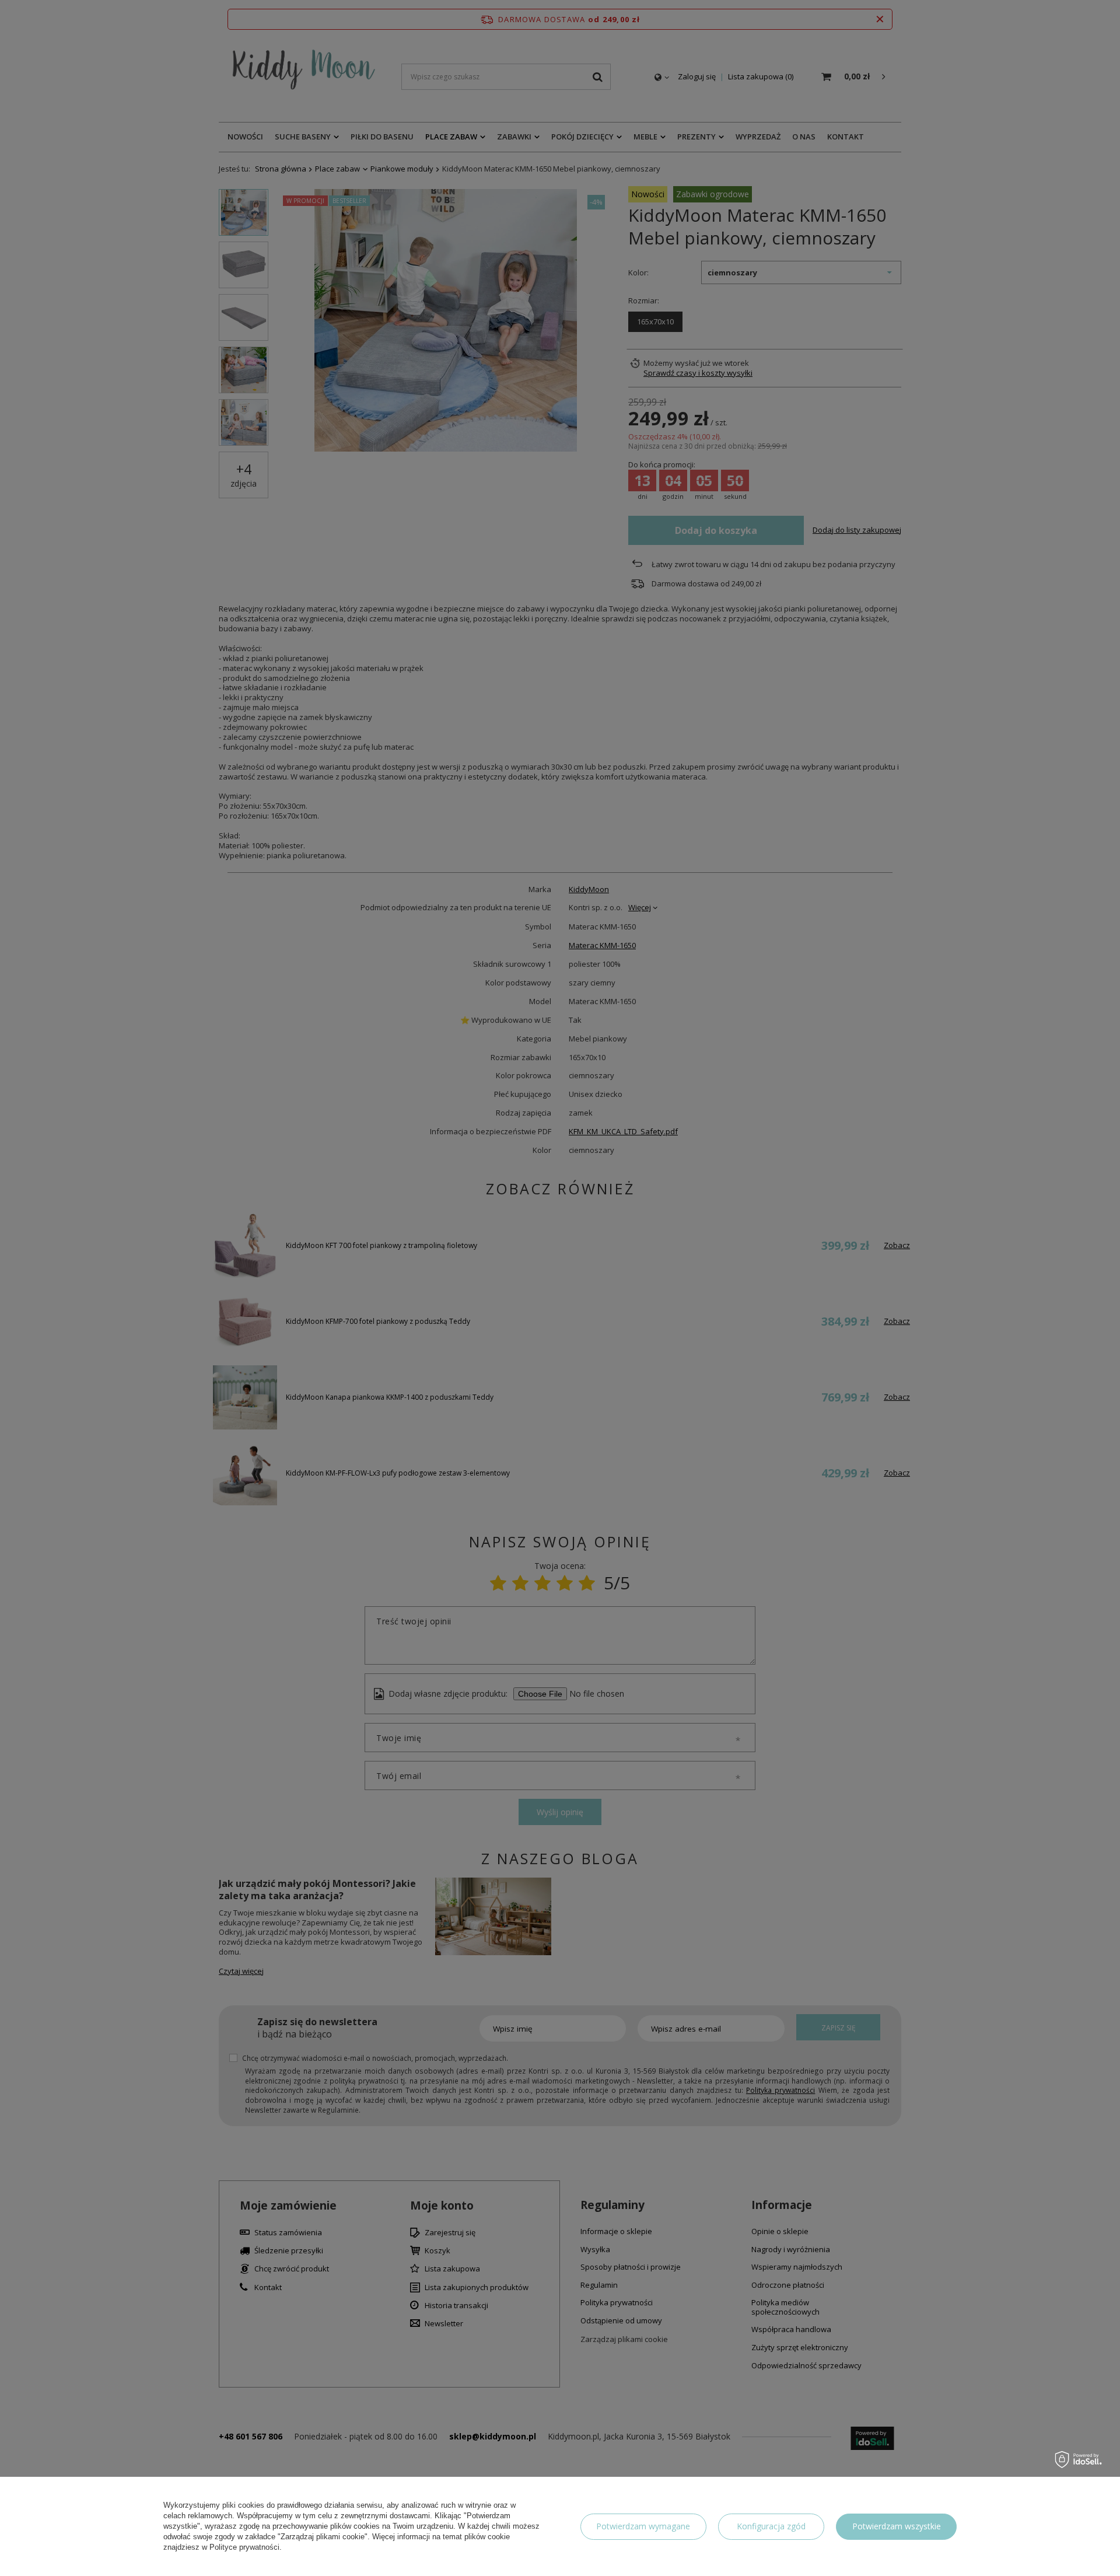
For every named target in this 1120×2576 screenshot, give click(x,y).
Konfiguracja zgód (771, 2526)
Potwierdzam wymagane (643, 2526)
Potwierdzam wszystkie (897, 2526)
